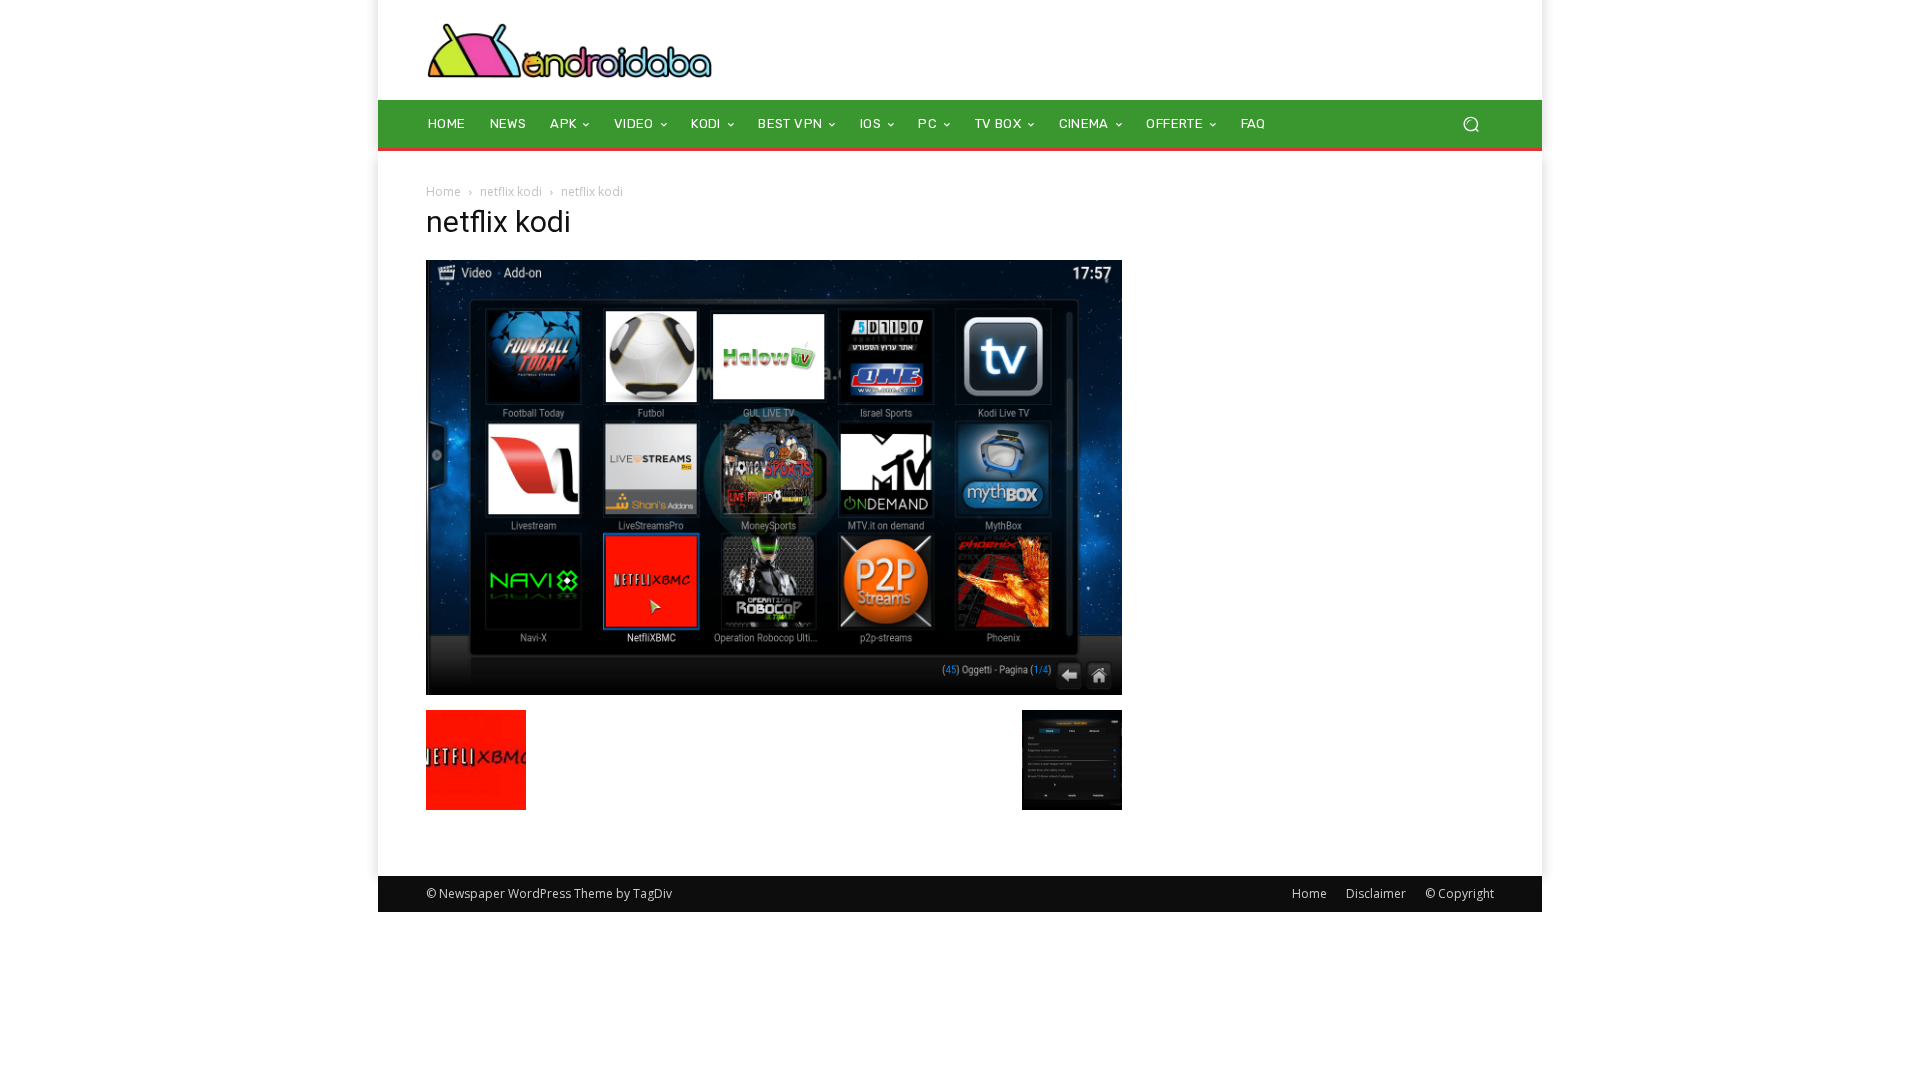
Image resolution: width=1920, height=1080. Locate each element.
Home (443, 191)
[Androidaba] (569, 50)
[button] (1470, 124)
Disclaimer (1376, 893)
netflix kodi (511, 191)
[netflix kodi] (774, 689)
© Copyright (1459, 893)
